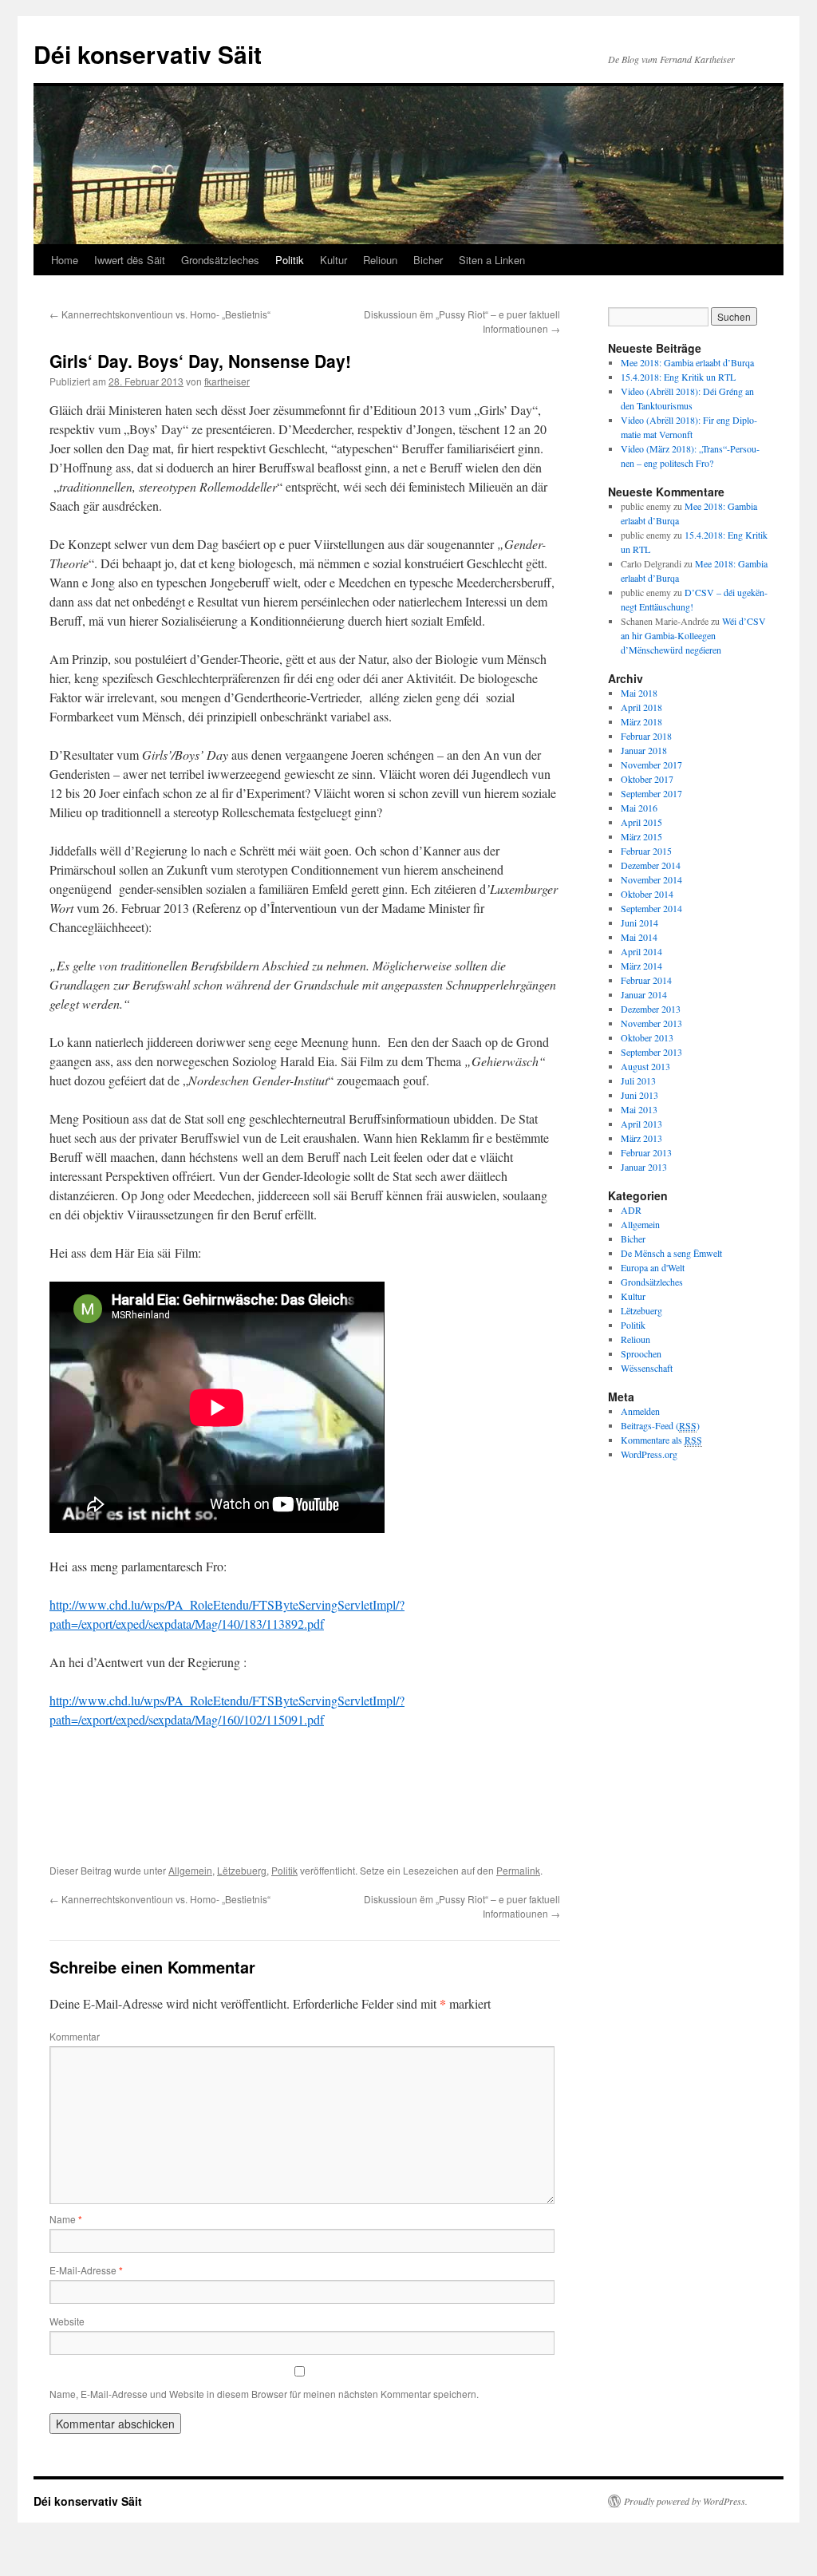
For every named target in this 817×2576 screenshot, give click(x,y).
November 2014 (651, 879)
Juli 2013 (638, 1081)
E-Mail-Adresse (86, 2270)
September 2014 (651, 908)
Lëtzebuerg (242, 1870)
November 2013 (651, 1023)
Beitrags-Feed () (660, 1425)
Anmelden (640, 1411)
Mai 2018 (639, 693)
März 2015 (641, 836)
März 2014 (641, 966)
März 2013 (641, 1138)
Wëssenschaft (647, 1368)
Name (66, 2219)
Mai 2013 (639, 1109)
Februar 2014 (646, 980)
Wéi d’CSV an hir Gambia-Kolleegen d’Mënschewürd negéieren (693, 635)
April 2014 (641, 951)
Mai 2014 (639, 937)
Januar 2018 (644, 750)
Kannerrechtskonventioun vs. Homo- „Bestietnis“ (160, 314)
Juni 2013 (639, 1095)
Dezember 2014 (651, 865)
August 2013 (645, 1066)
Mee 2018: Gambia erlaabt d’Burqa (687, 362)
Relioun (380, 260)
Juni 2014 (639, 923)
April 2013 (641, 1124)
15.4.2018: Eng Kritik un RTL (678, 377)
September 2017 (651, 793)
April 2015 (641, 822)
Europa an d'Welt (653, 1267)
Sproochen (641, 1353)
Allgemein (190, 1870)
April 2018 (641, 707)
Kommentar (75, 2036)
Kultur (334, 260)
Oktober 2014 (647, 894)
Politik (290, 260)
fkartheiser (227, 381)
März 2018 (641, 721)
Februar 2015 (646, 851)
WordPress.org (649, 1454)
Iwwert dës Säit (130, 260)
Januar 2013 (644, 1167)
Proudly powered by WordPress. (686, 2501)
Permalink (518, 1870)
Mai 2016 (639, 808)
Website (67, 2321)
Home (65, 260)
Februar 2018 (646, 736)
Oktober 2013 (647, 1037)
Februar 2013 (646, 1152)
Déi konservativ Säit (148, 54)
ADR (631, 1210)
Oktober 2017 (647, 779)
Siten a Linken (492, 260)
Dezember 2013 (651, 1009)
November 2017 (651, 765)
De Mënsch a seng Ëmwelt (671, 1253)
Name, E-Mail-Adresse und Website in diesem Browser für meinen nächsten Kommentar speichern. (264, 2394)
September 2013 (651, 1052)
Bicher (428, 260)
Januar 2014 (644, 994)
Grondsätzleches (220, 260)
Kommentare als (661, 1440)
